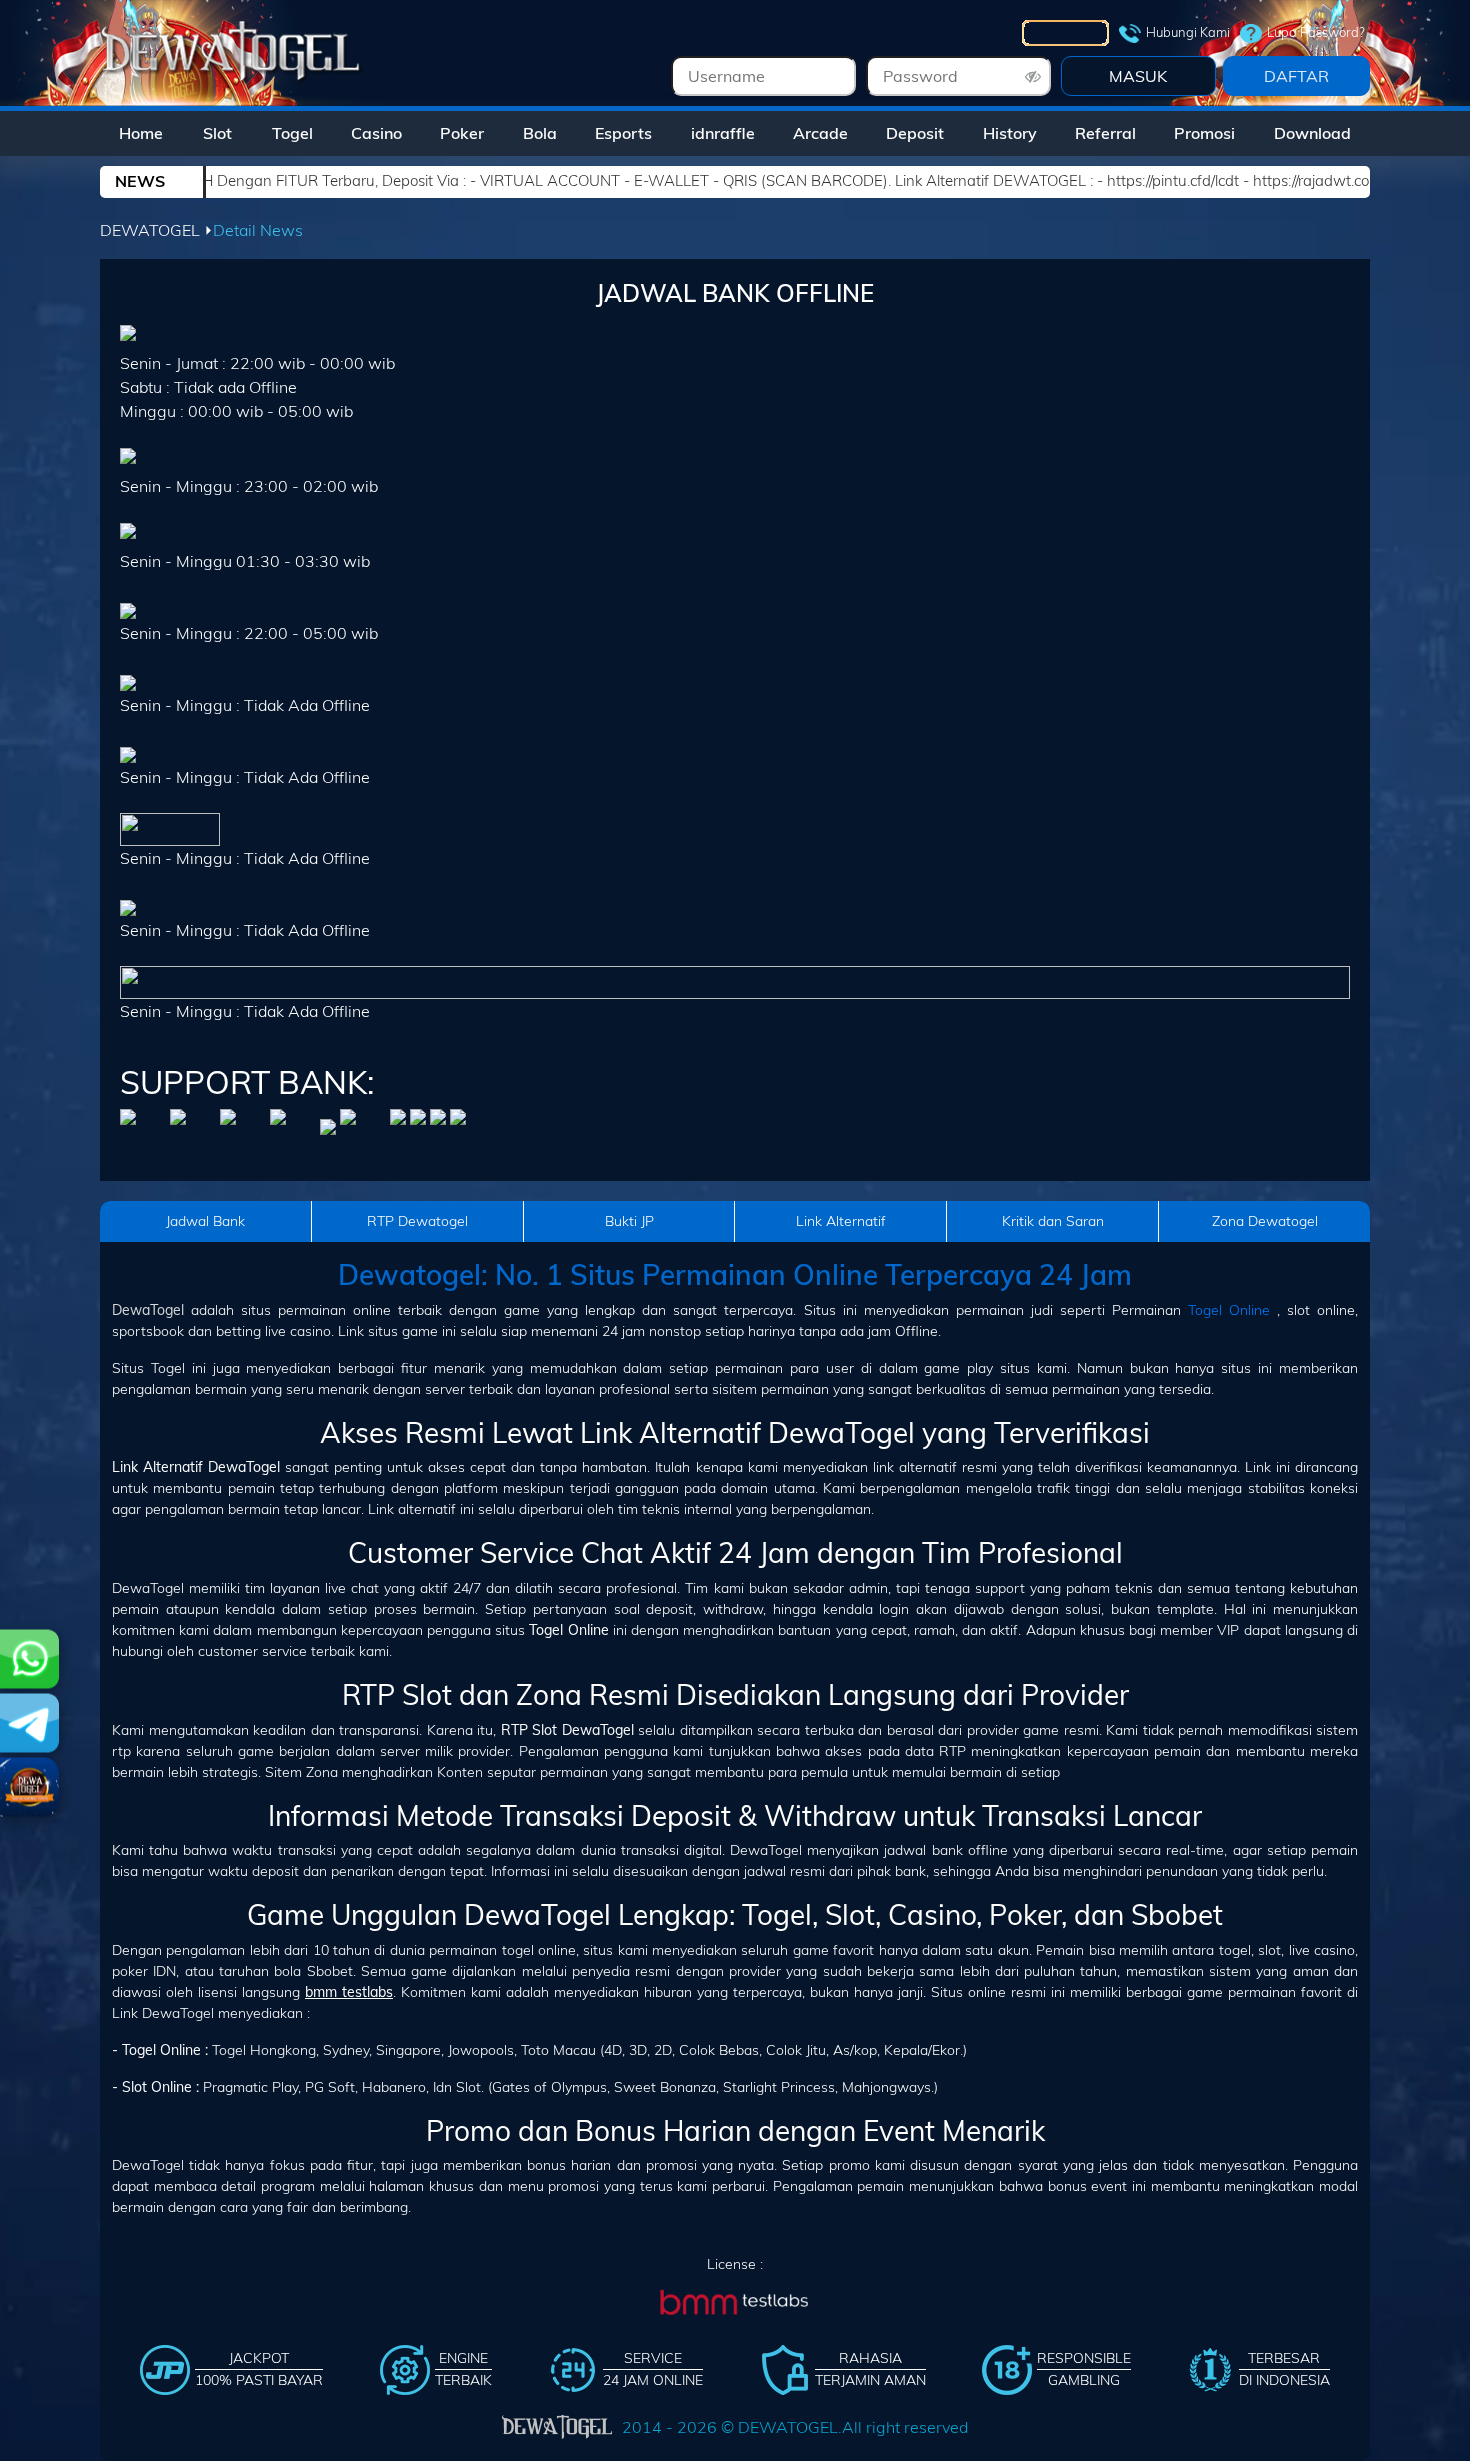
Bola (540, 133)
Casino (376, 133)
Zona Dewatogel (1265, 1221)
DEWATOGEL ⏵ (156, 230)
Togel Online (1229, 1310)
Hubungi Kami (1188, 32)
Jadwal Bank (205, 1221)
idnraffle (723, 133)
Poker (462, 133)
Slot (217, 133)
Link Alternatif (841, 1221)
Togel (292, 133)
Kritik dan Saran (1053, 1221)
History (1010, 133)
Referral (1105, 133)
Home (141, 133)
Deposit (915, 133)
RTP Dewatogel (417, 1221)
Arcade (820, 133)
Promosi (1204, 133)
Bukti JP (629, 1221)
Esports (623, 133)
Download (1312, 133)
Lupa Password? (1316, 32)
